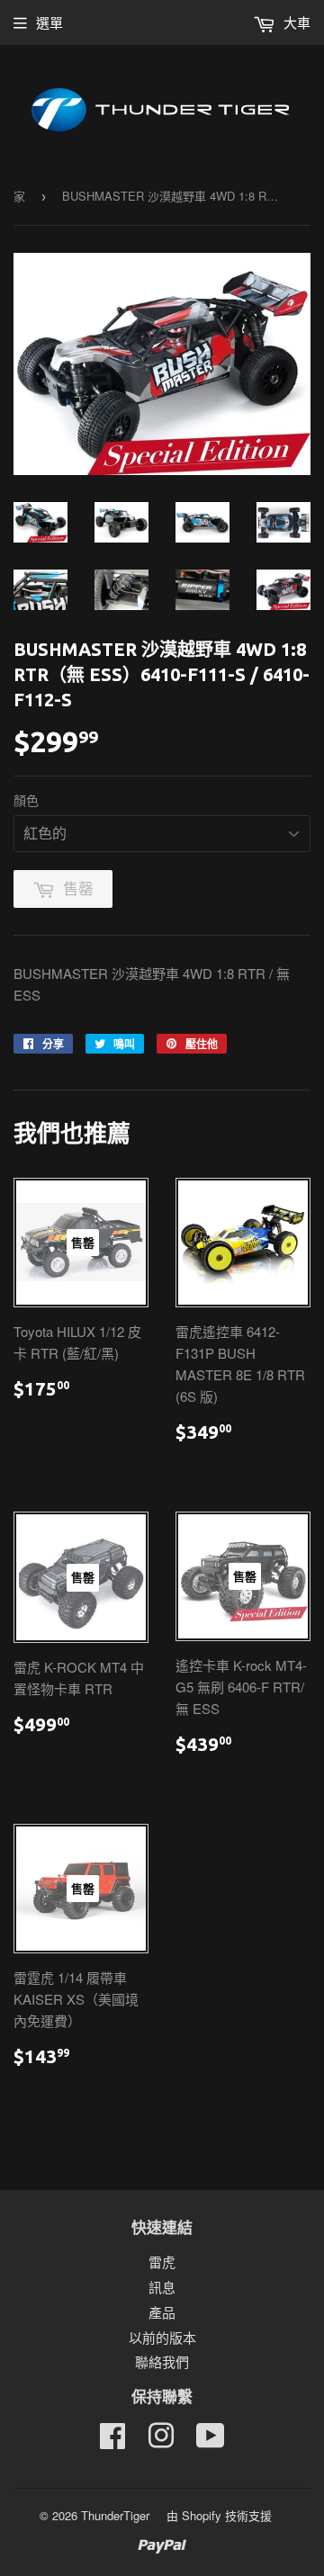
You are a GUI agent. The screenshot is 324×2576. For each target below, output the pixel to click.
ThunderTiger (115, 2515)
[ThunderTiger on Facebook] (112, 2441)
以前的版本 (162, 2337)
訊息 (162, 2287)
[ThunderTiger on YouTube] (211, 2441)
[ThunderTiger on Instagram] (161, 2441)
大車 (295, 22)
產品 (162, 2312)
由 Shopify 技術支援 (219, 2515)
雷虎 (162, 2262)
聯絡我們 (162, 2361)
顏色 (26, 800)
